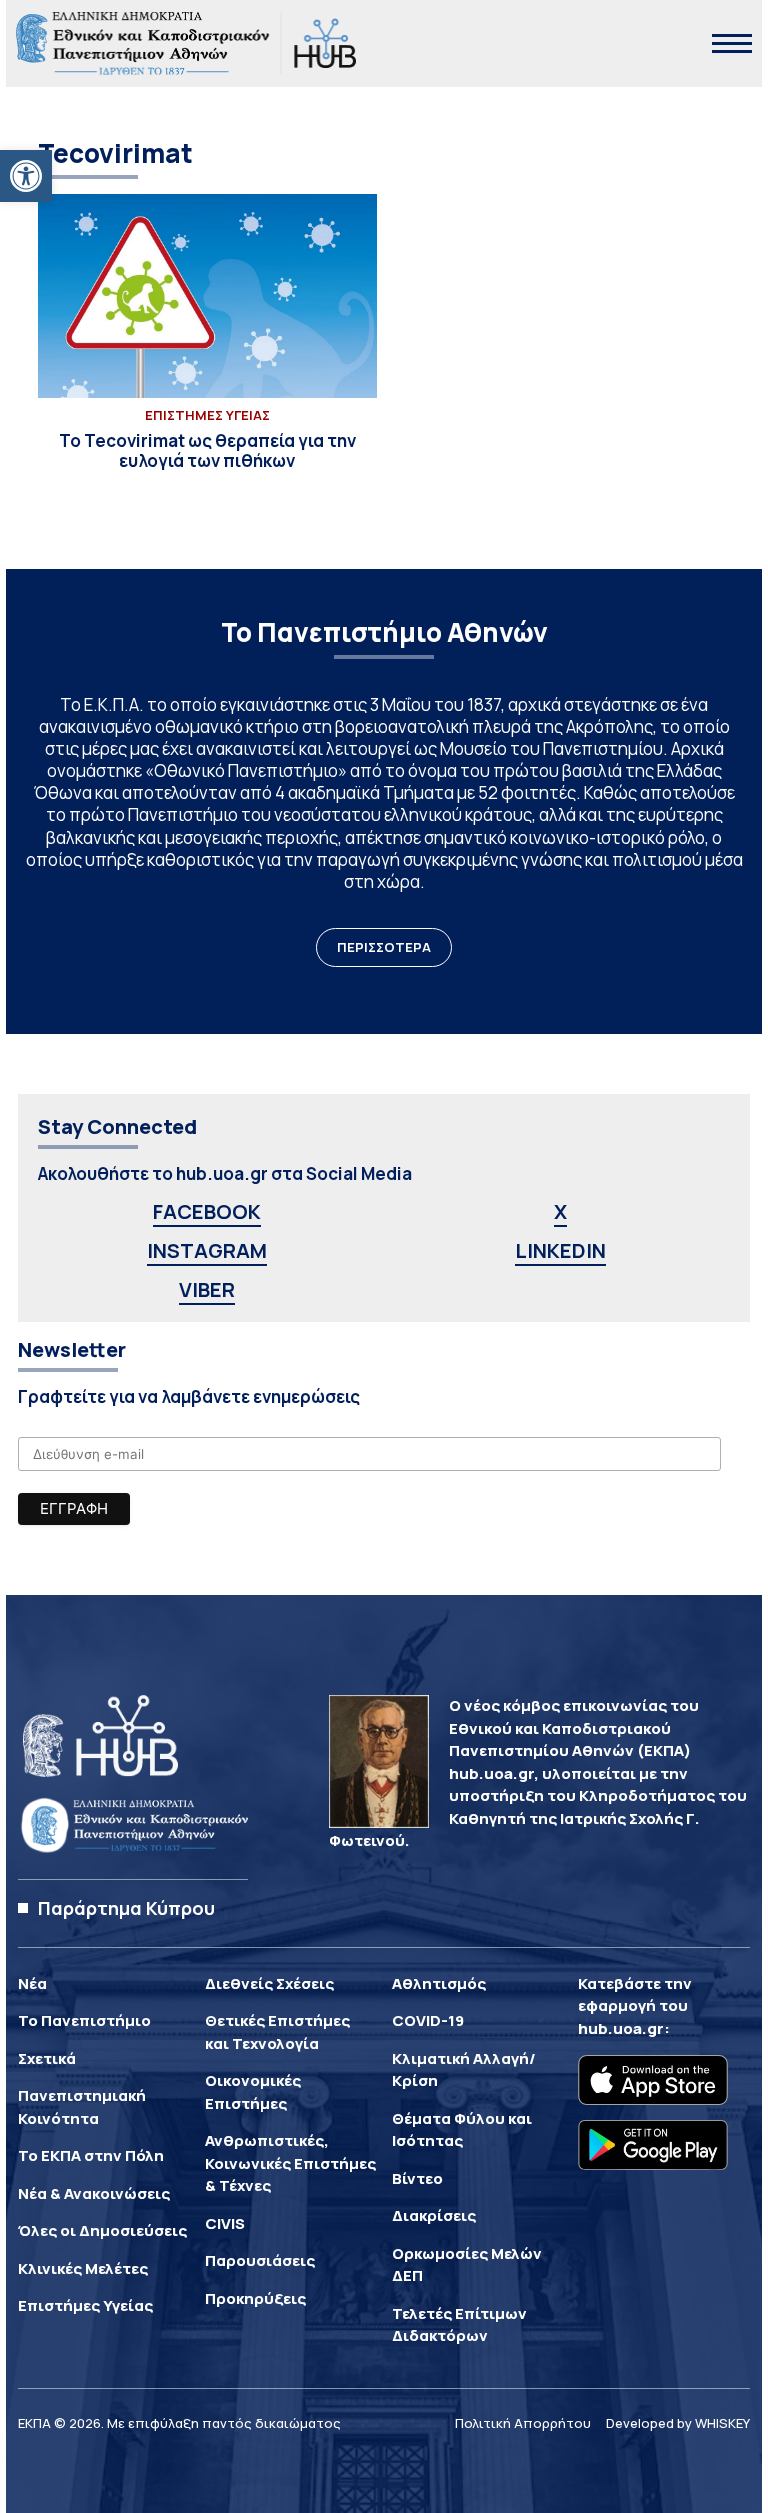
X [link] (560, 1211)
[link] (26, 176)
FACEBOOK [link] (207, 1211)
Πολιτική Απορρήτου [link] (523, 2423)
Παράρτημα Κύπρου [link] (126, 1908)
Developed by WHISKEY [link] (678, 2423)
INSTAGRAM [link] (207, 1250)
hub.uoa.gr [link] (621, 2028)
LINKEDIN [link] (560, 1250)
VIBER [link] (207, 1289)
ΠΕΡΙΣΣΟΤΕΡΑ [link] (384, 947)
